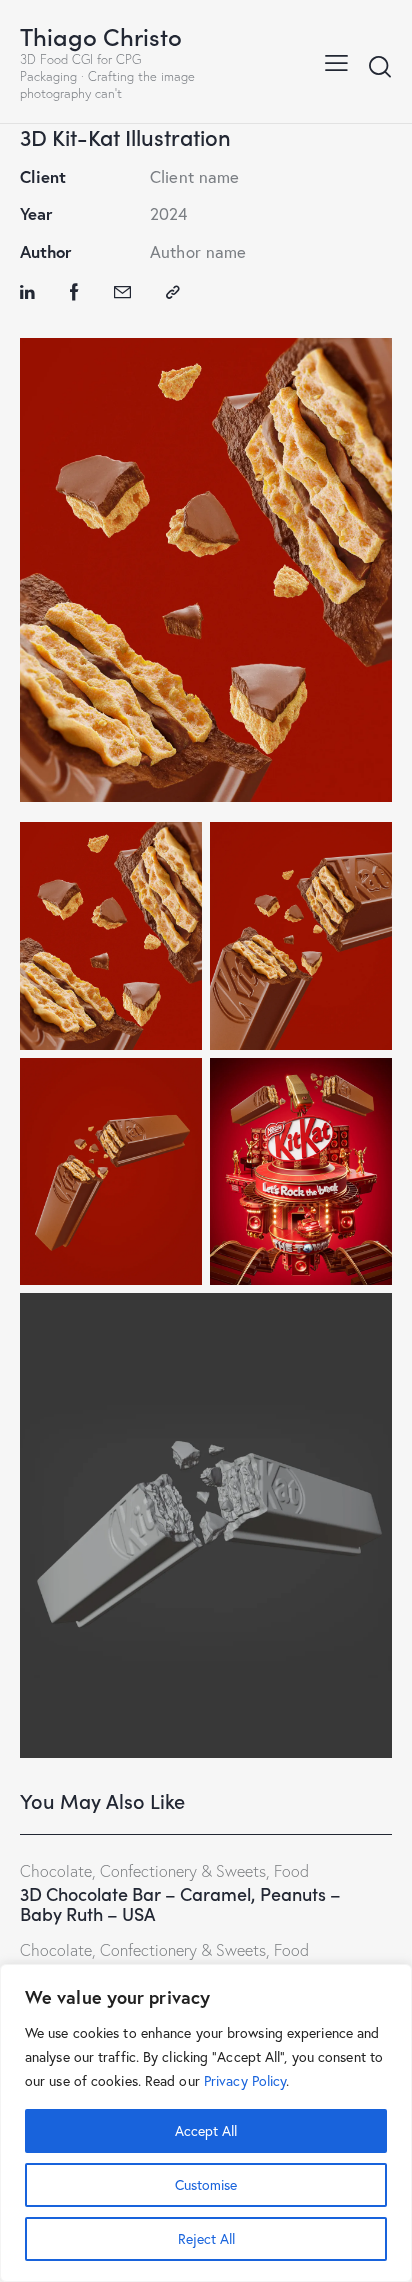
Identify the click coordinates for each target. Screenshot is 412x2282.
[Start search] (380, 66)
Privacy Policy (245, 2080)
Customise (206, 2184)
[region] (206, 2123)
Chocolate (56, 1871)
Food (291, 1871)
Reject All (206, 2238)
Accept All (206, 2130)
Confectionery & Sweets (183, 1871)
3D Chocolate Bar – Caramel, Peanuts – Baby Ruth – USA (180, 1904)
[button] (336, 61)
